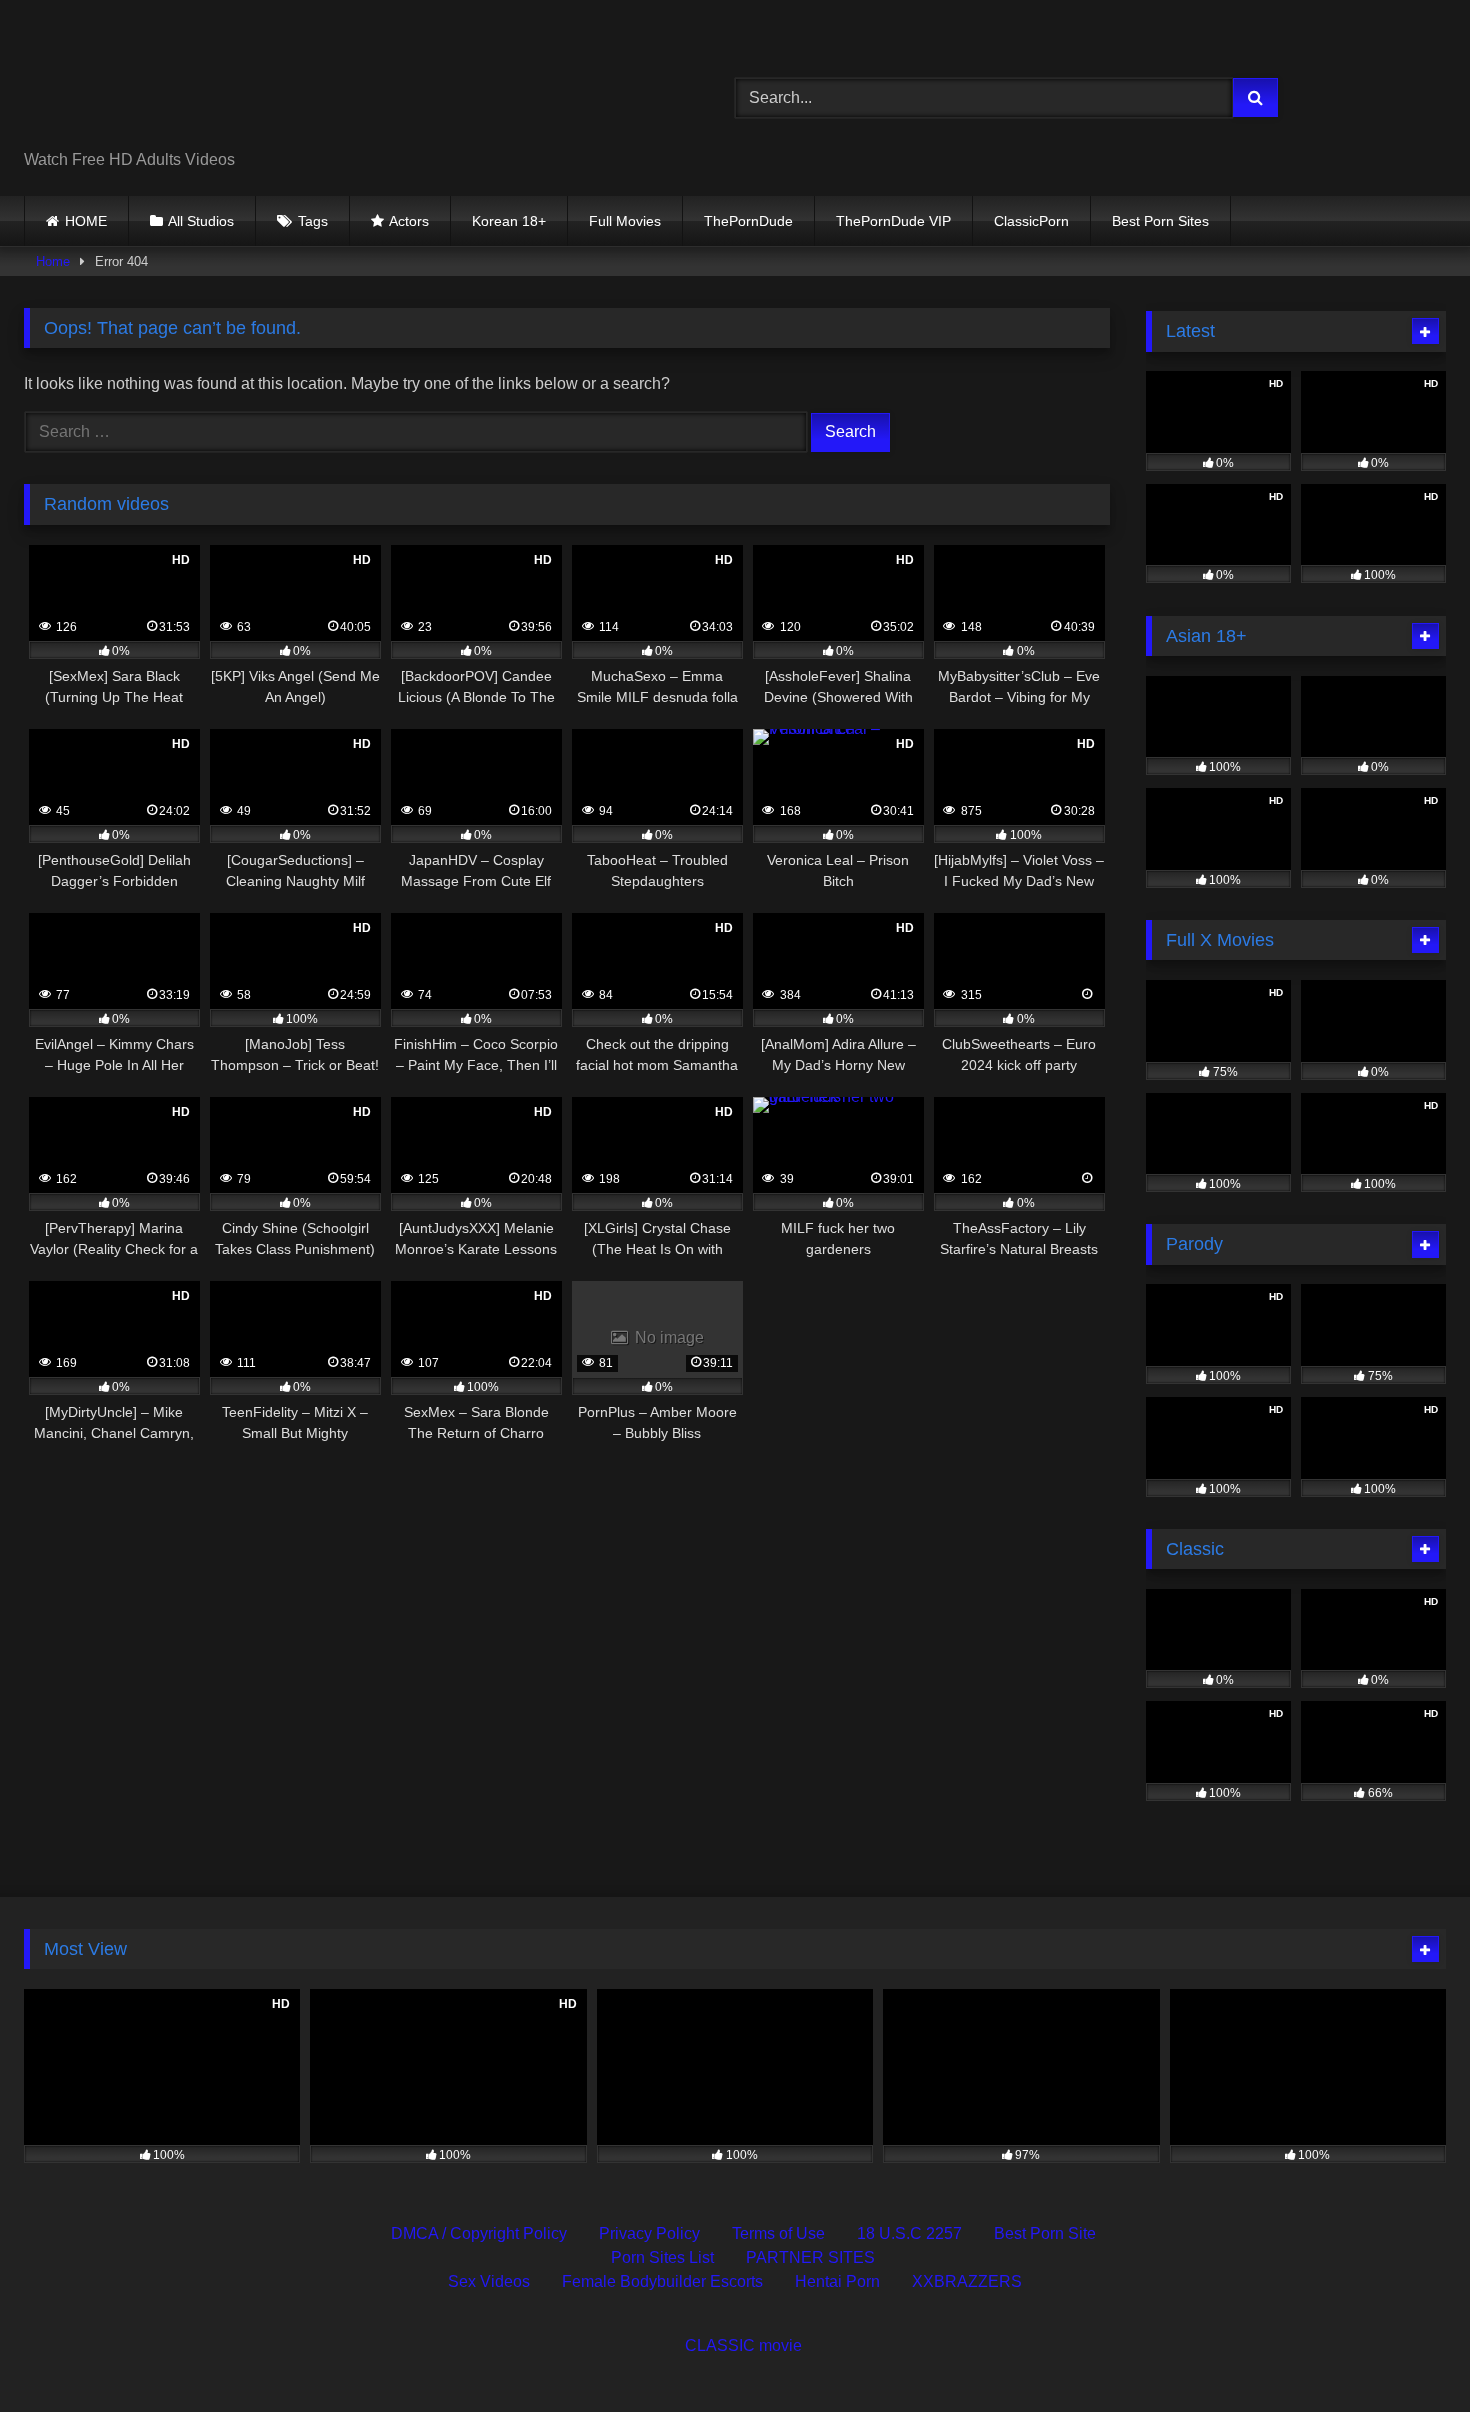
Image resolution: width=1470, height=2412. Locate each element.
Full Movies (625, 221)
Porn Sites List (662, 2257)
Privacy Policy (649, 2233)
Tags (313, 221)
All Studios (201, 221)
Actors (409, 221)
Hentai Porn (837, 2281)
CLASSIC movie (743, 2345)
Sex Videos (489, 2281)
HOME (86, 221)
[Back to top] (1408, 2352)
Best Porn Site (1045, 2233)
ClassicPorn (1031, 221)
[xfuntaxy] (206, 82)
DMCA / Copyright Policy (479, 2233)
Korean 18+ (509, 221)
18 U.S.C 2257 (909, 2233)
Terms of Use (778, 2233)
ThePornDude (748, 221)
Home (53, 261)
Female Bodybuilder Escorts (662, 2281)
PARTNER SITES (810, 2257)
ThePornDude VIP (893, 221)
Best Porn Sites (1160, 221)
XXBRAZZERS (967, 2281)
